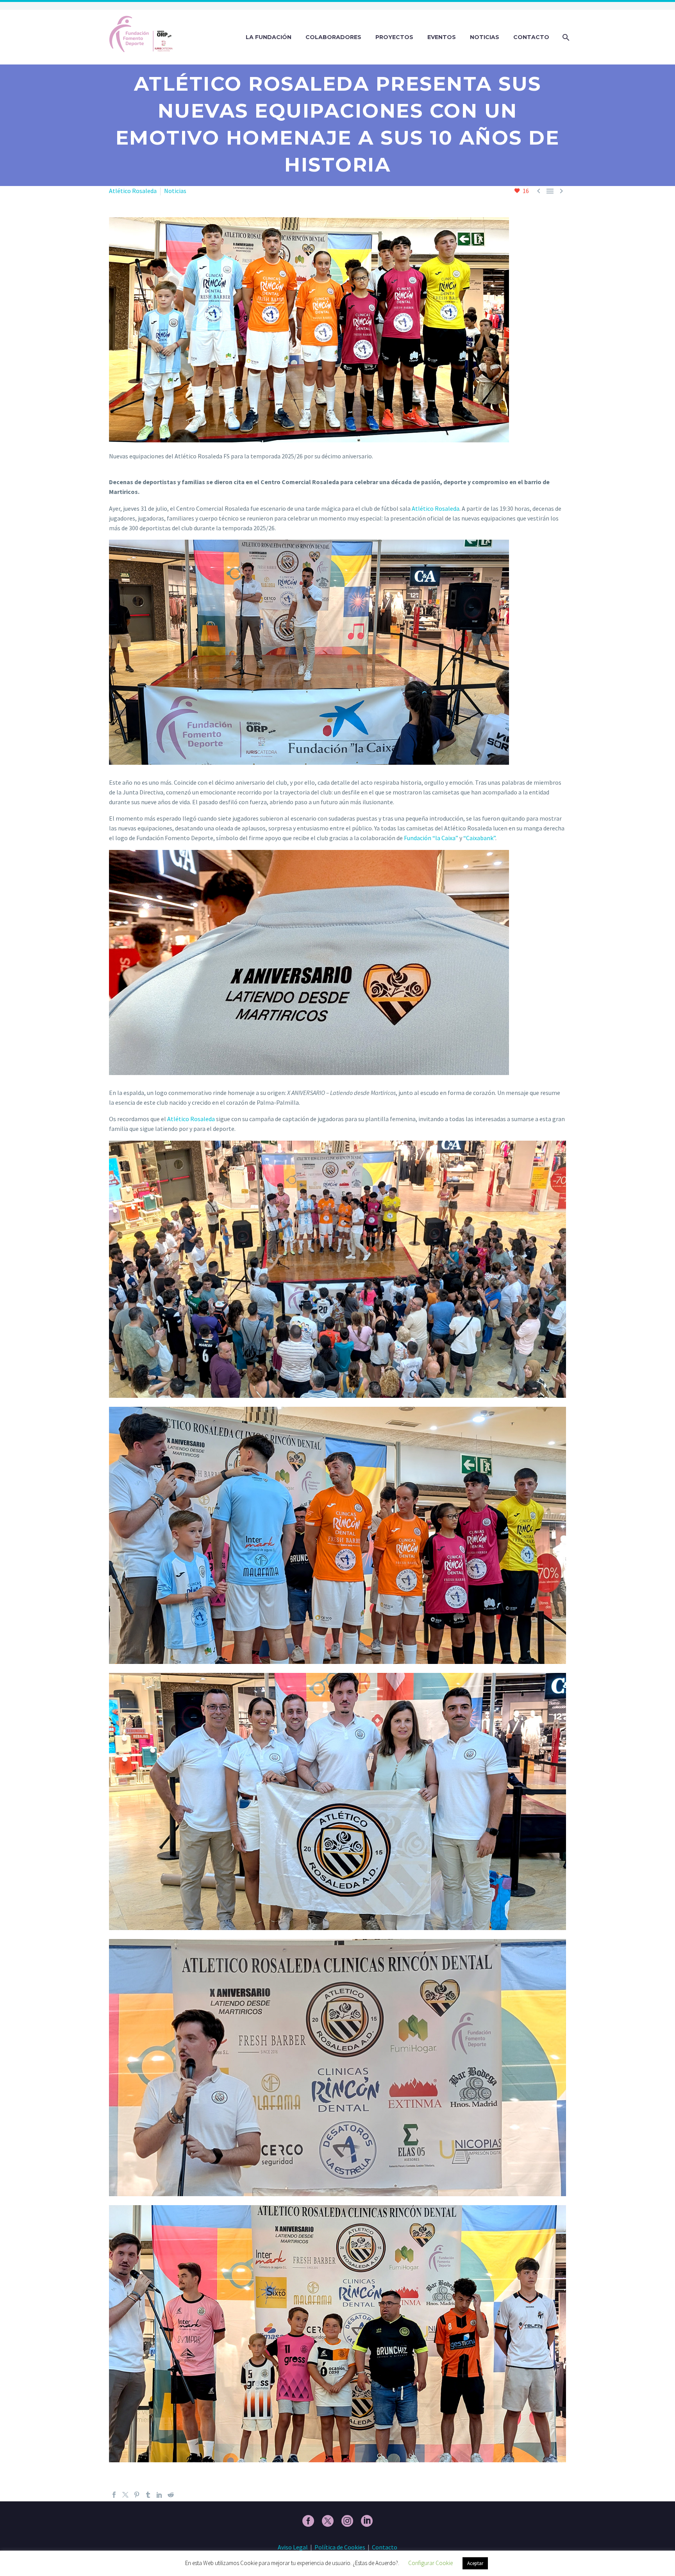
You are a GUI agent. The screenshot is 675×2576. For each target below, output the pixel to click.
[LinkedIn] (159, 2495)
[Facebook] (114, 2495)
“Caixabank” (479, 838)
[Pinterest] (137, 2495)
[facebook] (308, 2521)
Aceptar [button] (475, 2563)
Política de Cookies (340, 2547)
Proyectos (394, 37)
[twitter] (328, 2521)
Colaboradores (333, 37)
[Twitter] (125, 2495)
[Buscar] (565, 37)
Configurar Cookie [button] (430, 2563)
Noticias (485, 37)
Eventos (442, 37)
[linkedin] (367, 2521)
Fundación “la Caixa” (431, 838)
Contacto (531, 37)
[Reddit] (171, 2495)
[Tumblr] (148, 2495)
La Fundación (269, 37)
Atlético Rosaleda (133, 191)
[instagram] (347, 2521)
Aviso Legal (293, 2547)
